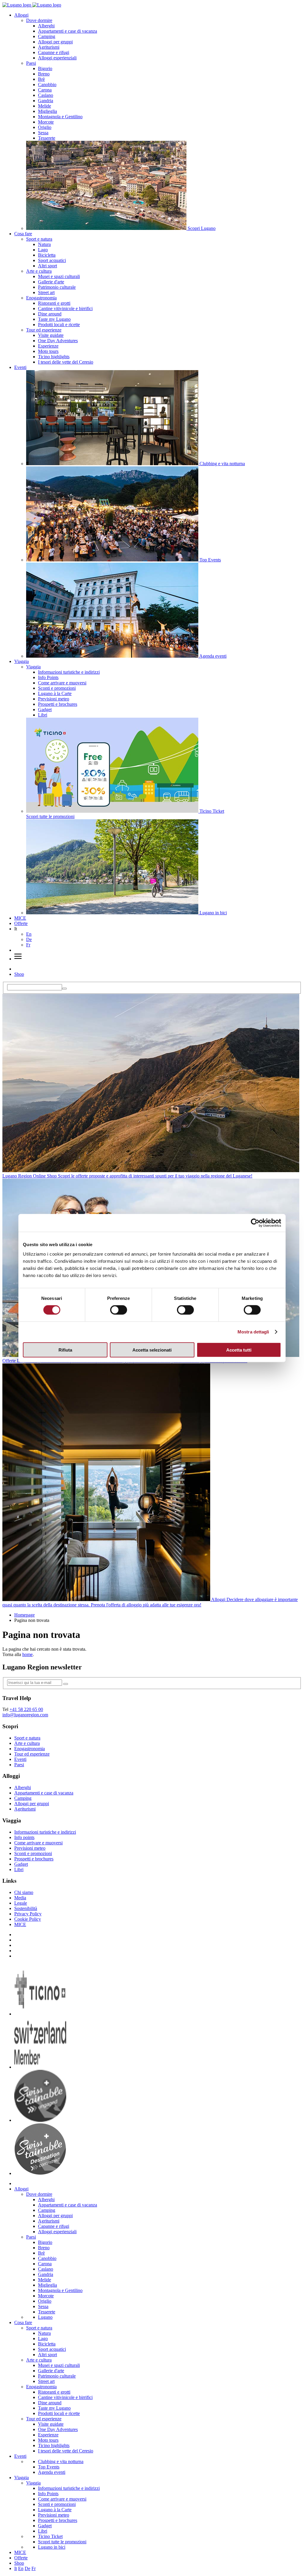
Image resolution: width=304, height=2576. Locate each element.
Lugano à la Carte (55, 693)
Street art (46, 292)
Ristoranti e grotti (54, 303)
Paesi (31, 63)
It (16, 2568)
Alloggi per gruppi (55, 42)
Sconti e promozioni (57, 688)
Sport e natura (39, 239)
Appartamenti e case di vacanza (68, 31)
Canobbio (47, 85)
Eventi (20, 367)
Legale (21, 1903)
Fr (28, 945)
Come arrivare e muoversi (62, 683)
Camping (47, 36)
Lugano (45, 2317)
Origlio (45, 127)
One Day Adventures (58, 341)
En (29, 934)
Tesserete (47, 138)
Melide (45, 106)
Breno (44, 74)
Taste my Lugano (54, 319)
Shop (19, 974)
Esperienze (48, 346)
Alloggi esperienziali (57, 58)
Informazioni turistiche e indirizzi (69, 672)
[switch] (119, 1310)
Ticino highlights (54, 357)
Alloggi (21, 15)
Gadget (45, 709)
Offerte (21, 923)
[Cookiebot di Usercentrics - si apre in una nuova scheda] (255, 1223)
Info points (24, 1837)
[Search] (64, 989)
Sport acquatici (52, 260)
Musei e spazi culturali (59, 276)
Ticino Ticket (50, 2536)
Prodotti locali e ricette (59, 325)
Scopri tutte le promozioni (62, 2542)
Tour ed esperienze (44, 330)
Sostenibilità (26, 1908)
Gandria (46, 101)
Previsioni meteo (54, 699)
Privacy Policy (28, 1914)
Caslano (46, 95)
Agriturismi (49, 47)
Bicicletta (47, 255)
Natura (44, 244)
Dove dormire (39, 20)
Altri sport (47, 266)
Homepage (24, 1615)
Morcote (46, 122)
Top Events (49, 2467)
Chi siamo (24, 1892)
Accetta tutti (239, 1350)
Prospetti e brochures (58, 704)
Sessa (43, 133)
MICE (20, 918)
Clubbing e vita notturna (61, 2461)
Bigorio (45, 68)
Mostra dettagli (253, 1332)
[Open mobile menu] (18, 959)
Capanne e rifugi (54, 52)
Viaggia (22, 661)
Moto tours (48, 351)
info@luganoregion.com (25, 1715)
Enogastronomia (41, 298)
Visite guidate (51, 335)
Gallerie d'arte (51, 282)
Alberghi (46, 26)
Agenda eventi (52, 2472)
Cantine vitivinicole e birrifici (65, 308)
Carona (45, 90)
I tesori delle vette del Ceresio (66, 362)
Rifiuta (65, 1350)
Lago (43, 250)
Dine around (50, 314)
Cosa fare (23, 234)
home (27, 1654)
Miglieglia (47, 111)
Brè (41, 79)
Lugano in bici (52, 2547)
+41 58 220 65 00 (26, 1709)
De (29, 939)
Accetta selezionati (152, 1350)
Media (20, 1898)
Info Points (48, 677)
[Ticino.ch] (40, 2014)
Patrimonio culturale (57, 287)
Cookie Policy (28, 1919)
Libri (43, 715)
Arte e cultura (39, 271)
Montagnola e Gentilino (60, 117)
